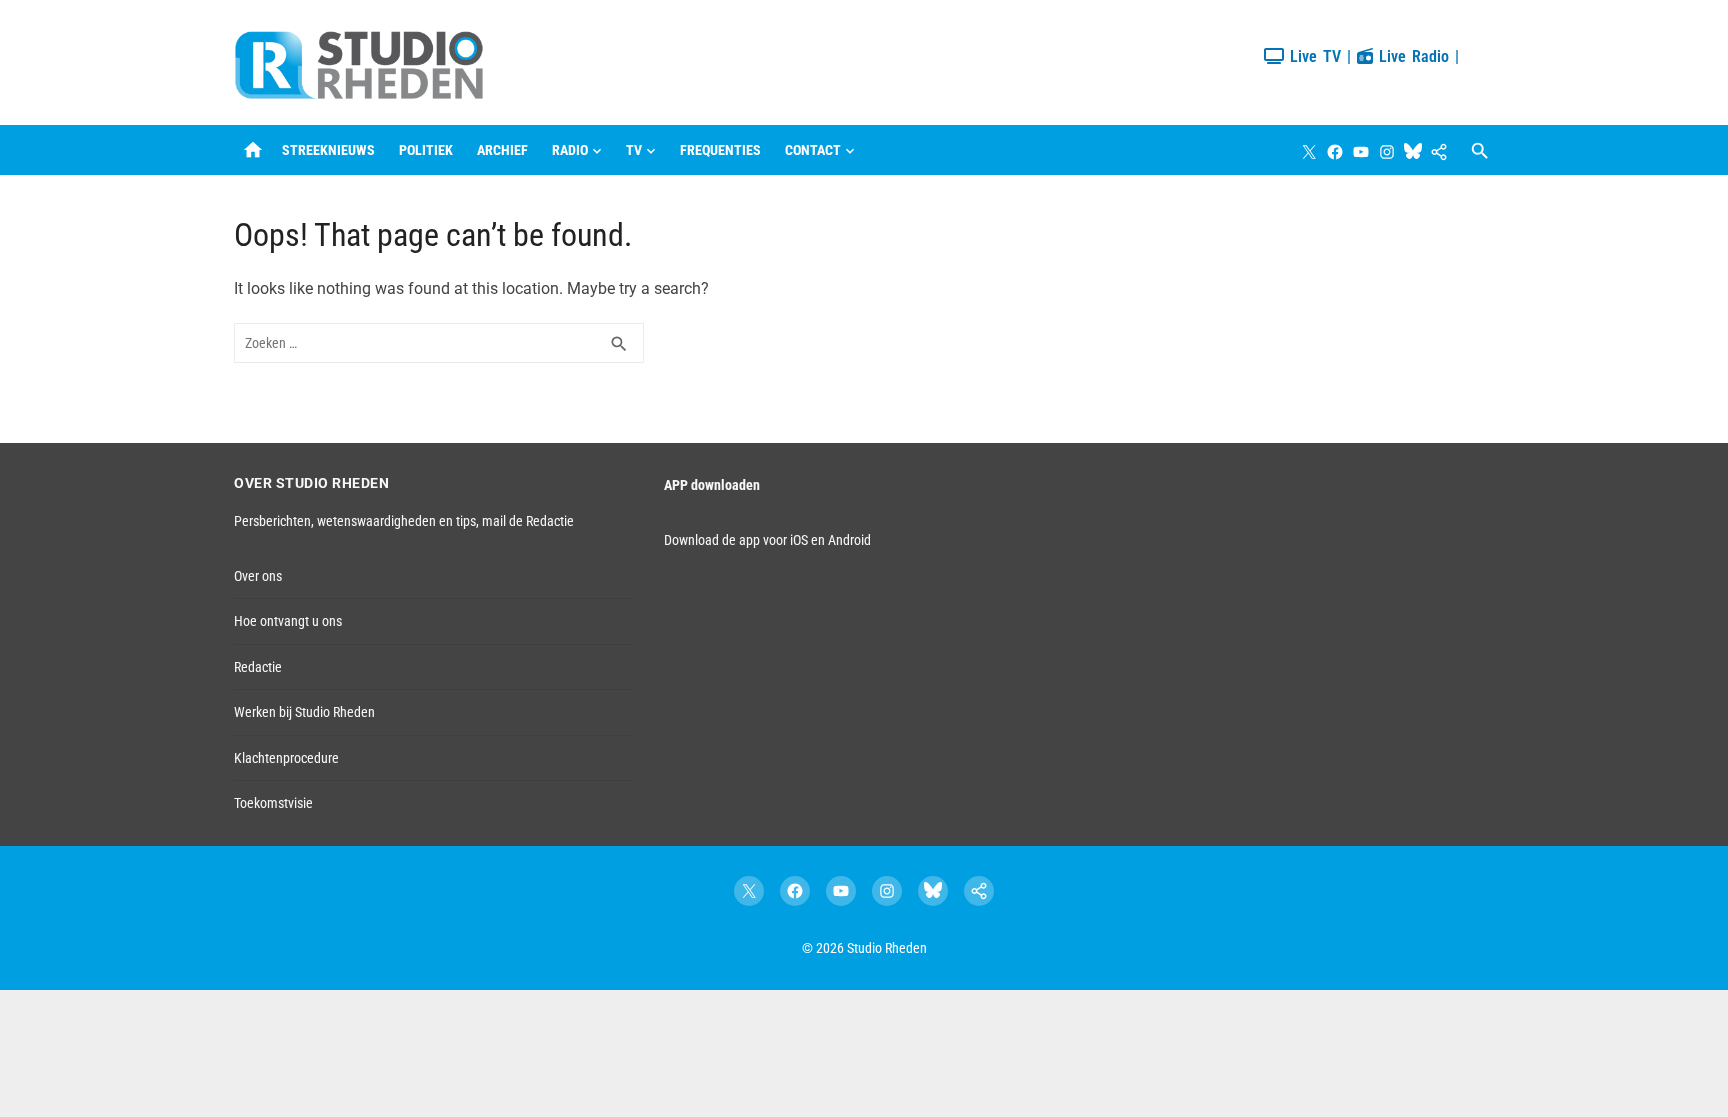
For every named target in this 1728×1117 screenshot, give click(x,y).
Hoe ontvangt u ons (288, 621)
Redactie (258, 667)
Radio (570, 150)
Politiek (426, 150)
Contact (813, 150)
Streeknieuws (328, 150)
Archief (502, 150)
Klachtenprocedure (286, 758)
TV (634, 150)
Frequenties (720, 150)
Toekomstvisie (273, 803)
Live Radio (1411, 56)
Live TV (1312, 56)
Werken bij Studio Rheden (304, 712)
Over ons (258, 576)
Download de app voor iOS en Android (767, 540)
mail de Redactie (528, 521)
